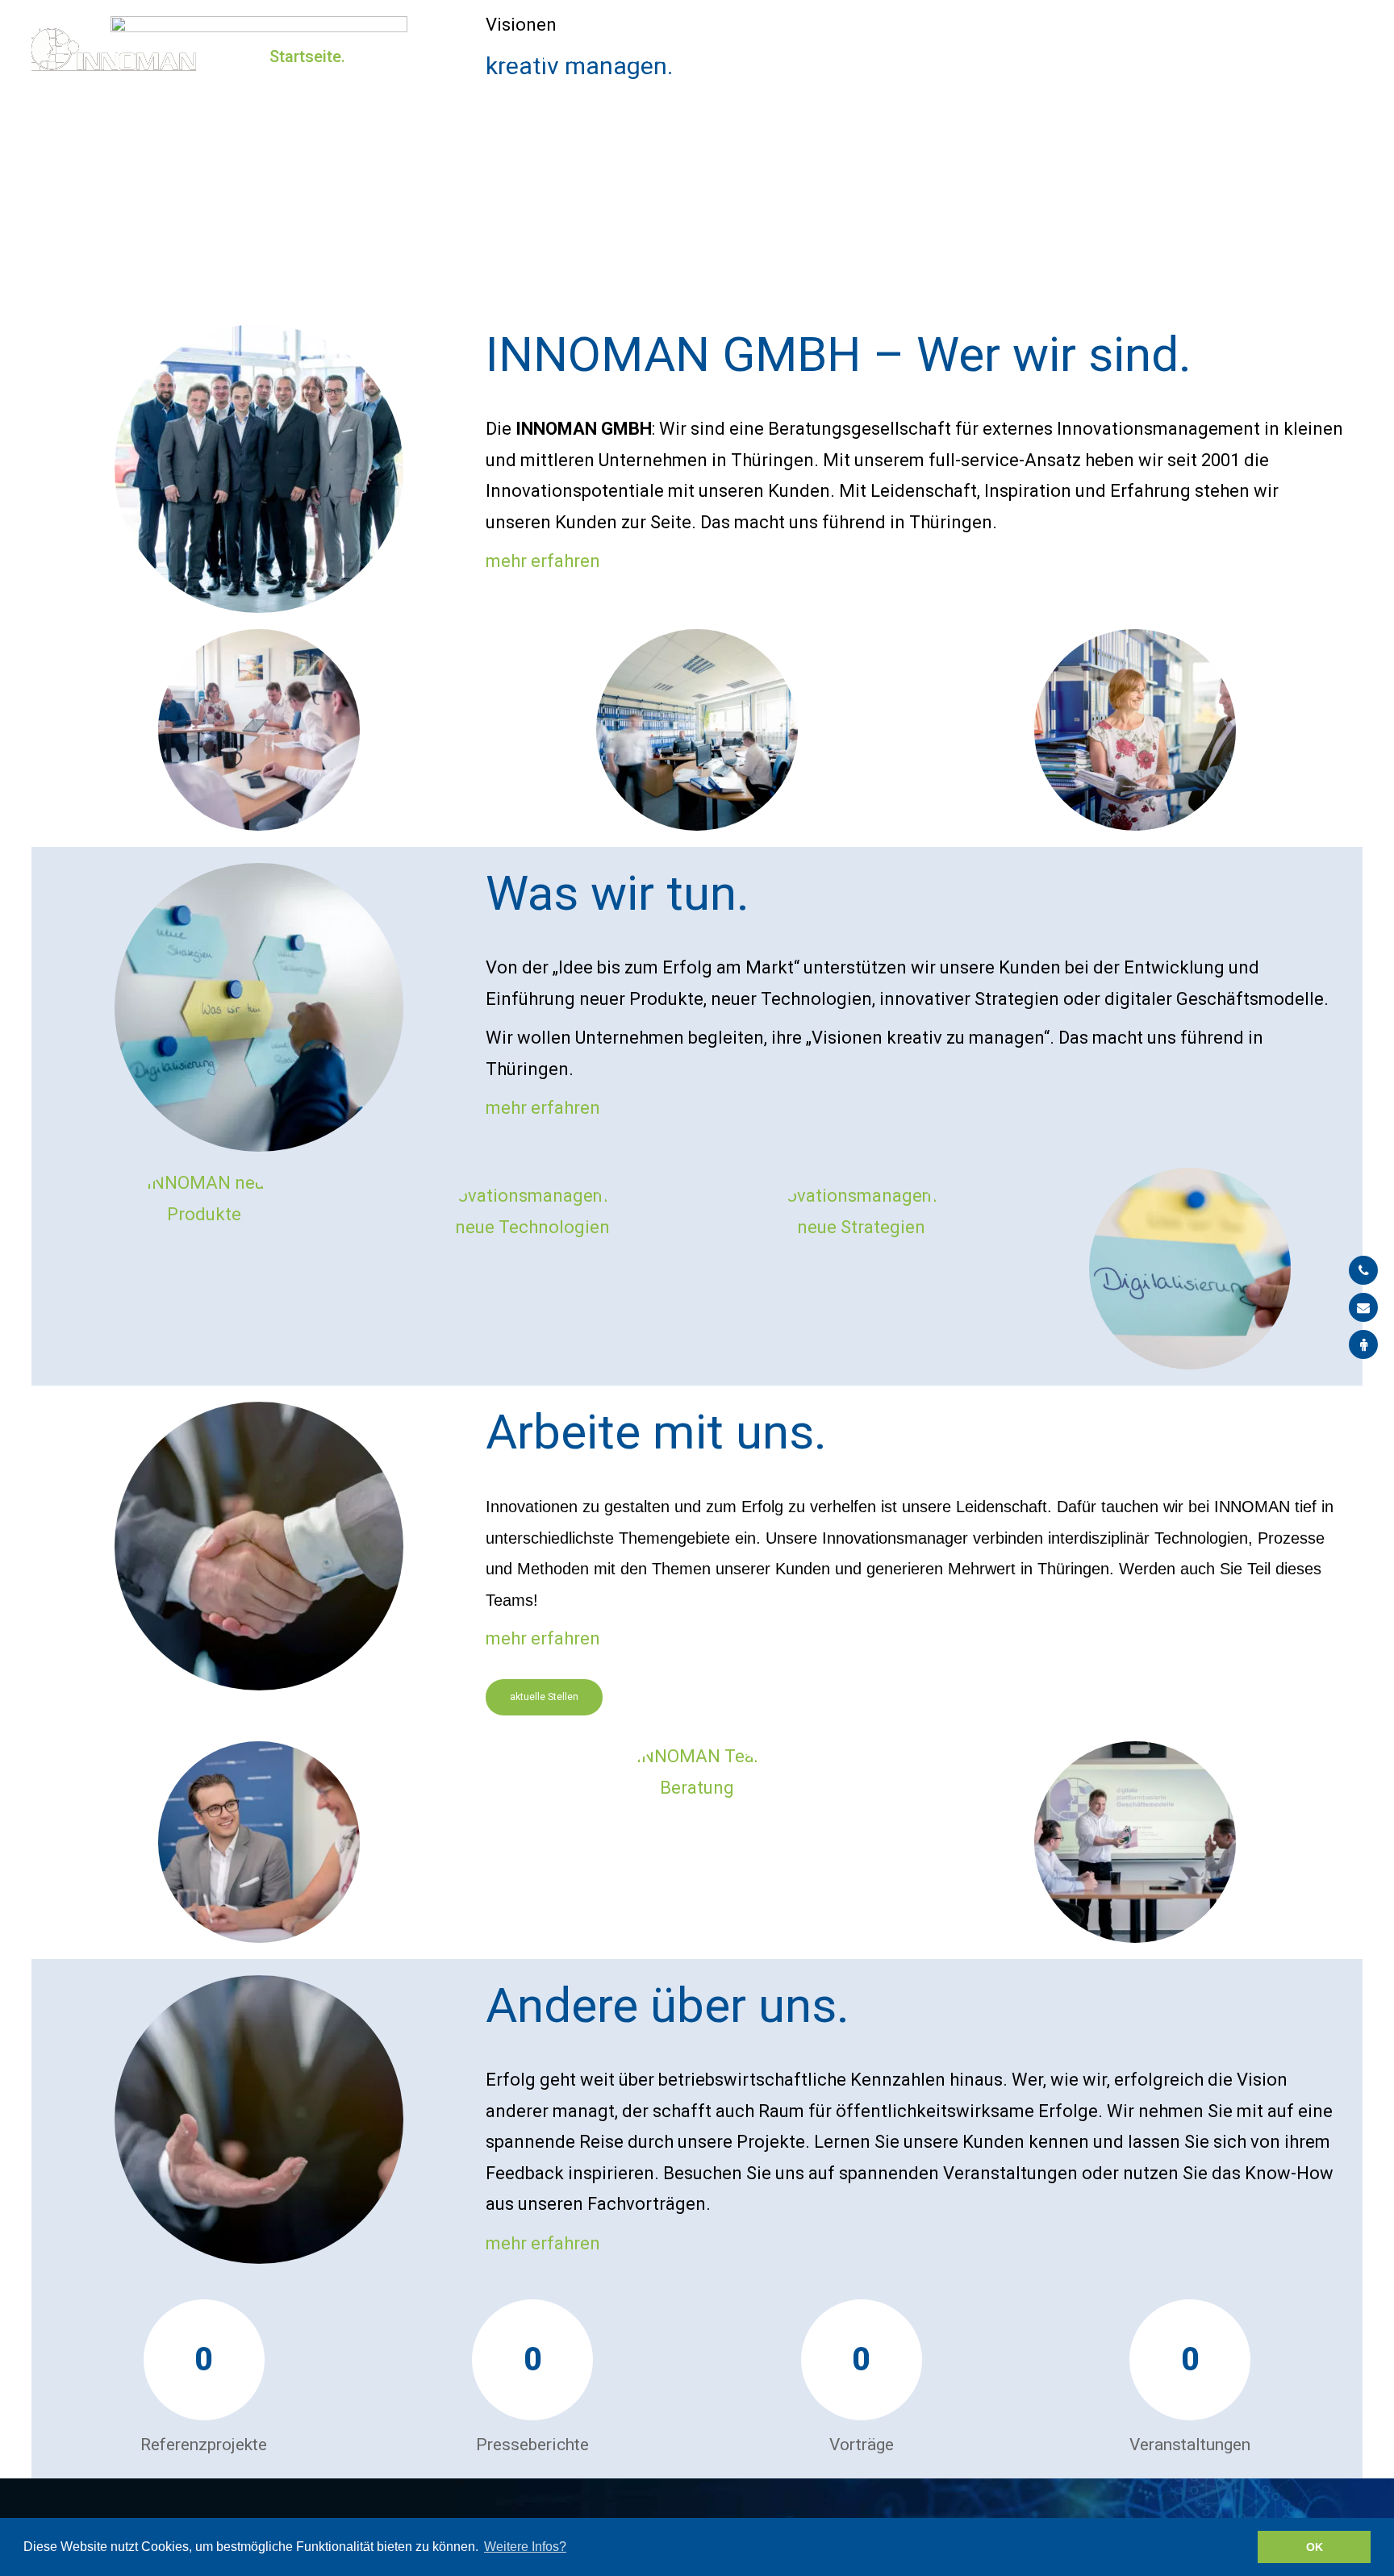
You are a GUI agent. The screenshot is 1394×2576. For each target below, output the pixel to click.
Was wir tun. (540, 56)
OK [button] (1315, 2547)
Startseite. (307, 56)
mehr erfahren (543, 561)
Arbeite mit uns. (670, 56)
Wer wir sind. (420, 56)
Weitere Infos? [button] (525, 2547)
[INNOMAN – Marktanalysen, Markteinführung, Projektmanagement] (114, 50)
